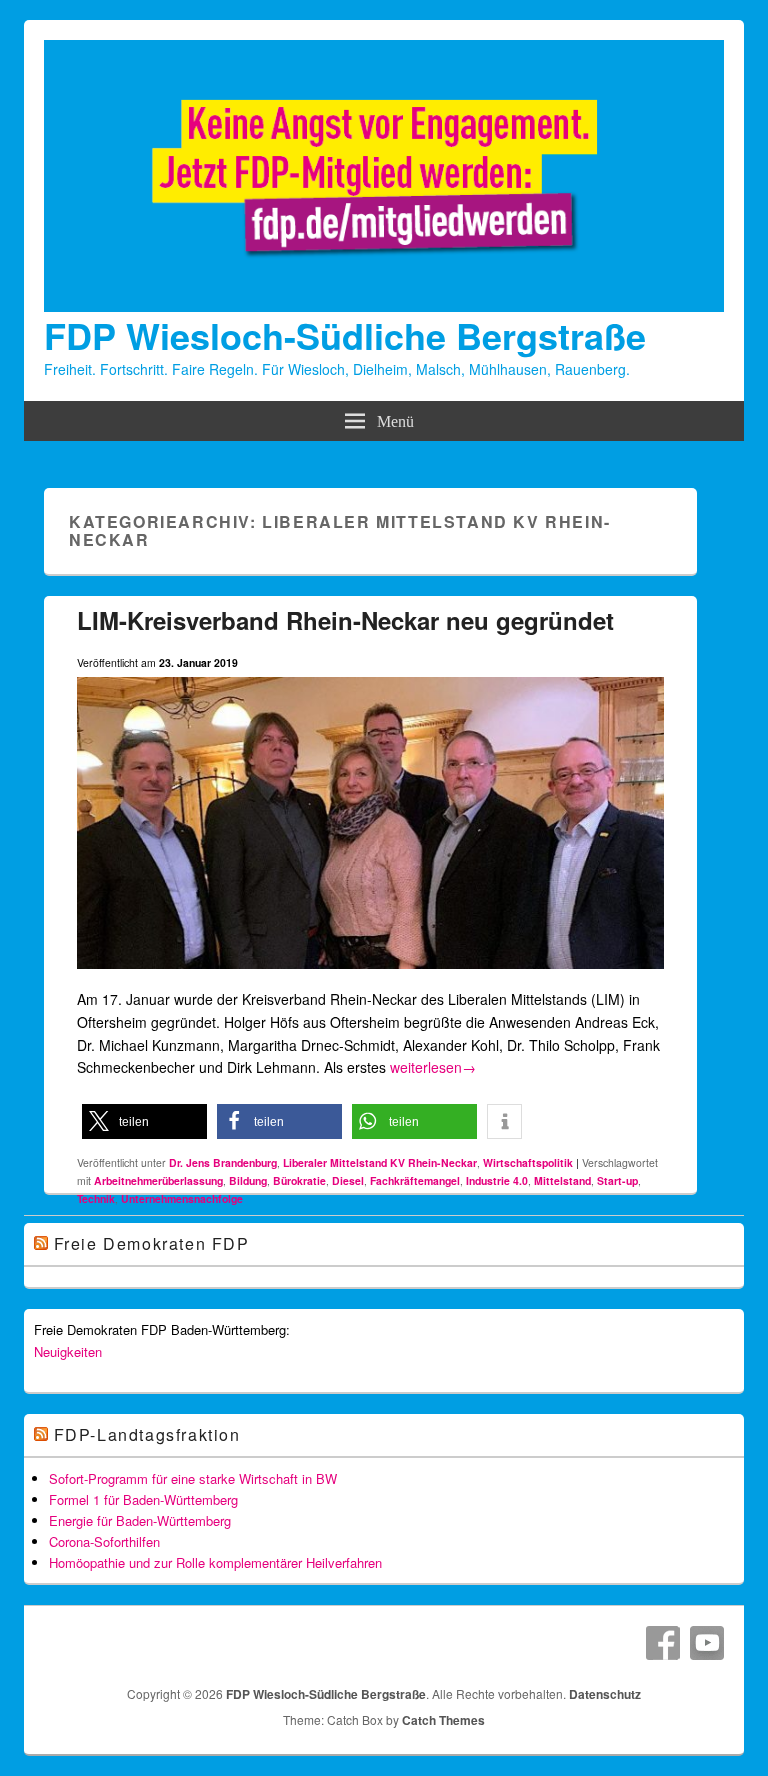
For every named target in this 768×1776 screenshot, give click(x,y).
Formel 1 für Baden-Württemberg (143, 1499)
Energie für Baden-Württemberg (140, 1520)
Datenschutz (605, 1694)
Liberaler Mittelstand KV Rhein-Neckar (380, 1162)
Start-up (617, 1180)
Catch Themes (443, 1720)
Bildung (248, 1180)
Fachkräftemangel (415, 1180)
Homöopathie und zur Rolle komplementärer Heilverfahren (215, 1562)
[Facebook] (663, 1643)
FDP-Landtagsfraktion (147, 1434)
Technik (96, 1198)
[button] (144, 1121)
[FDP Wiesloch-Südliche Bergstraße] (384, 306)
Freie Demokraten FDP (152, 1243)
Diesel (348, 1180)
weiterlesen (433, 1067)
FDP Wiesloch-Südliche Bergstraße (345, 335)
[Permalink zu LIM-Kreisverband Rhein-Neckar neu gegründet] (371, 977)
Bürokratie (299, 1180)
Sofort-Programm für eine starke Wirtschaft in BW (193, 1478)
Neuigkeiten (68, 1351)
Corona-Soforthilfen (104, 1541)
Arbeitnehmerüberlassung (158, 1180)
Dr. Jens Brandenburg (223, 1162)
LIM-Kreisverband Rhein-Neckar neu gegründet (345, 620)
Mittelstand (562, 1180)
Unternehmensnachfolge (182, 1198)
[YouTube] (707, 1643)
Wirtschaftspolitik (528, 1162)
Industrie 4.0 (497, 1180)
